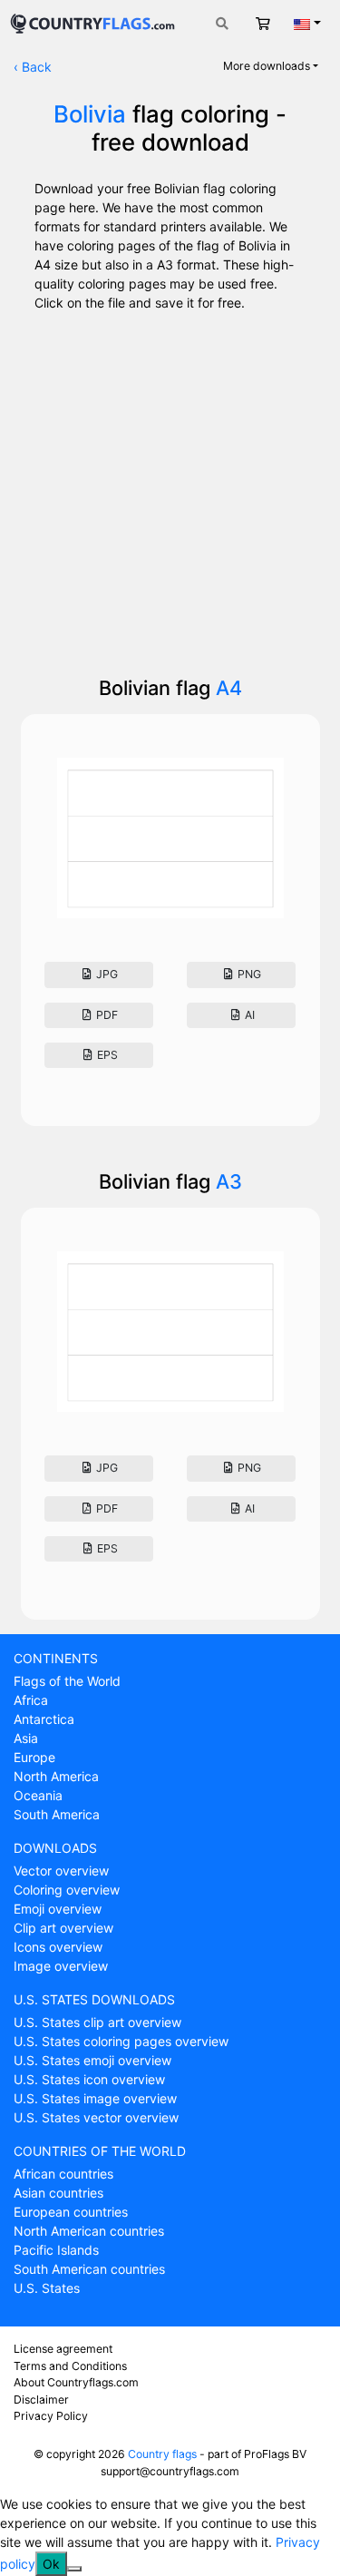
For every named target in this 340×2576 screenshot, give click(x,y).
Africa (31, 1700)
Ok (51, 2564)
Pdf (106, 1015)
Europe (34, 1757)
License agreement (63, 2349)
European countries (71, 2212)
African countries (63, 2174)
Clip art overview (63, 1928)
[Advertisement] (170, 488)
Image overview (61, 1966)
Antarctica (44, 1719)
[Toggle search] (222, 23)
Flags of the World (67, 1681)
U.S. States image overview (95, 2098)
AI (248, 1015)
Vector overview (61, 1871)
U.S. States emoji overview (92, 2060)
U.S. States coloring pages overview (121, 2041)
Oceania (38, 1795)
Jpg (106, 974)
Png (248, 974)
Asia (26, 1738)
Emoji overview (58, 1909)
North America (56, 1776)
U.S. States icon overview (89, 2079)
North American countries (89, 2231)
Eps (106, 1055)
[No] (74, 2569)
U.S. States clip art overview (97, 2022)
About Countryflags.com (76, 2382)
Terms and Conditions (70, 2366)
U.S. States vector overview (96, 2117)
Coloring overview (67, 1890)
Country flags (162, 2454)
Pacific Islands (56, 2250)
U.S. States (47, 2288)
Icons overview (58, 1947)
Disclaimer (41, 2400)
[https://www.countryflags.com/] (92, 21)
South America (57, 1814)
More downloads (267, 66)
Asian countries (58, 2193)
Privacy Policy (51, 2416)
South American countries (89, 2269)
